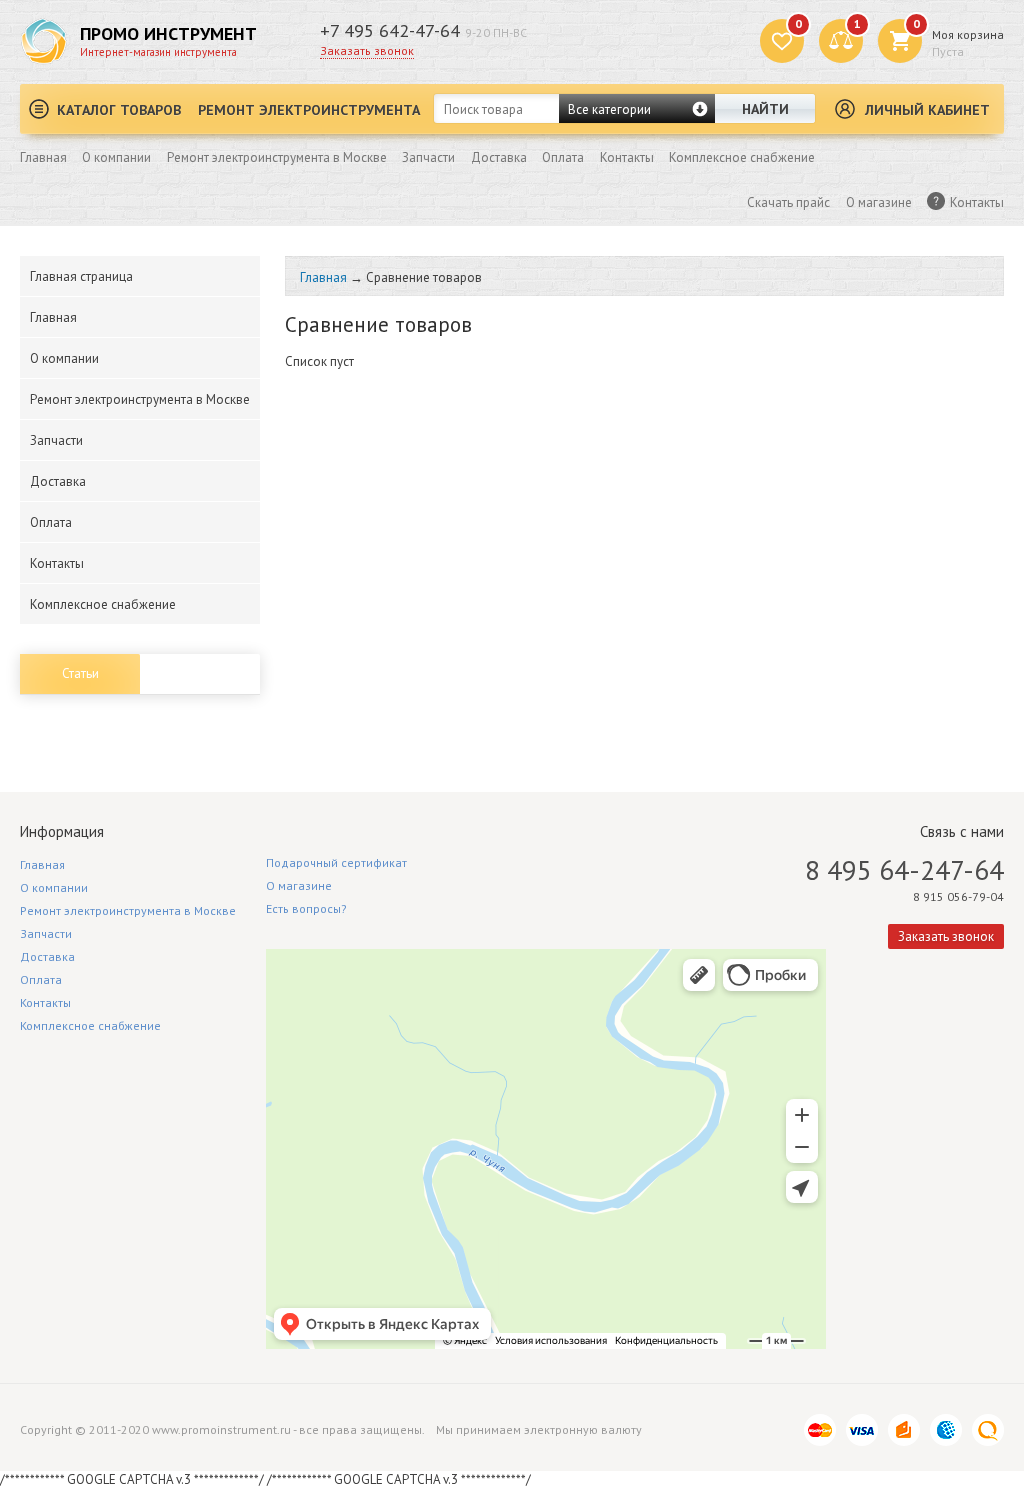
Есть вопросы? (306, 908)
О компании (116, 157)
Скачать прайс (788, 202)
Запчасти (428, 157)
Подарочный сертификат (336, 862)
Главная (43, 157)
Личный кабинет (927, 110)
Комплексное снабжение (742, 157)
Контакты (627, 157)
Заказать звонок (367, 50)
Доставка (499, 157)
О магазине (879, 202)
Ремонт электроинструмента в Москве (277, 157)
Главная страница (81, 276)
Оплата (563, 157)
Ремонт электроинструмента (309, 110)
